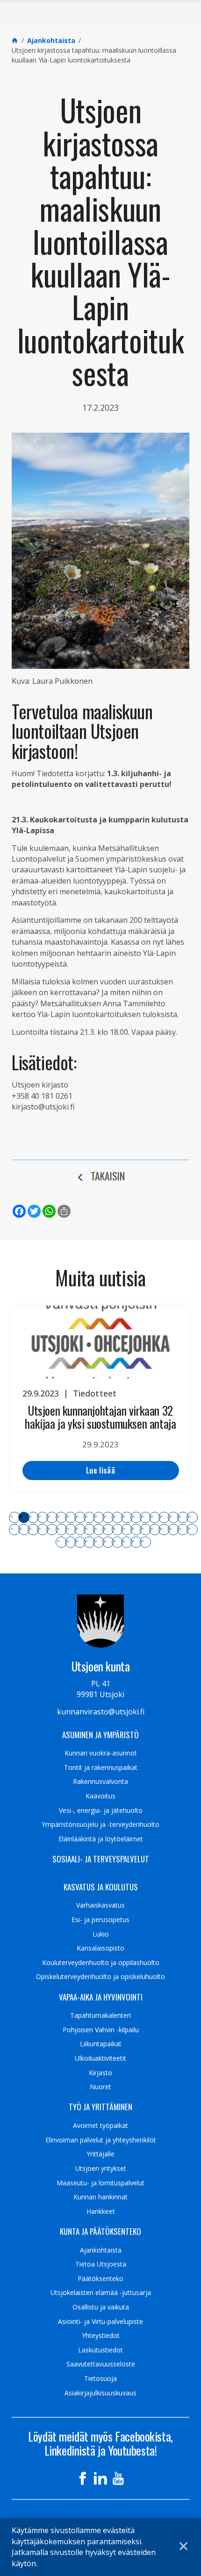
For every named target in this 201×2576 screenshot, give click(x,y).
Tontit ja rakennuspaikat (101, 1768)
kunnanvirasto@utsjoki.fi (101, 1712)
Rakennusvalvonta (100, 1782)
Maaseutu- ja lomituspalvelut (100, 2183)
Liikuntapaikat (101, 2044)
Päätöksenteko (100, 2279)
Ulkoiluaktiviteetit (100, 2058)
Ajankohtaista (101, 2250)
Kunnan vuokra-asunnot (101, 1753)
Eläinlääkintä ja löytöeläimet (101, 1839)
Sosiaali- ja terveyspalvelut (101, 1859)
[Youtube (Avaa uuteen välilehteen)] (118, 2478)
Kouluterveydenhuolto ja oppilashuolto (101, 1963)
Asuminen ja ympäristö (100, 1735)
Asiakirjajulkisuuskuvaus (100, 2393)
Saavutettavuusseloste (101, 2364)
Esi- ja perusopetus (100, 1920)
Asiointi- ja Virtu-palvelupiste (100, 2322)
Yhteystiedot (101, 2336)
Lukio (101, 1934)
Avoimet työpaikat (100, 2126)
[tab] (14, 1517)
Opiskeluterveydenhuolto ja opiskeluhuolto (100, 1977)
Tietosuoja (100, 2379)
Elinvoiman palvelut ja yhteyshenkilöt (101, 2140)
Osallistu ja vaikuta (101, 2307)
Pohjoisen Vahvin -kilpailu (101, 2030)
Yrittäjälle (100, 2154)
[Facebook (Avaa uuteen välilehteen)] (83, 2478)
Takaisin (108, 1176)
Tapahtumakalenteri (100, 2015)
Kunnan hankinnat (100, 2197)
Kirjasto (100, 2073)
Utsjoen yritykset (101, 2169)
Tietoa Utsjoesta (101, 2264)
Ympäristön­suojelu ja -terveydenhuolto (100, 1825)
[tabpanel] (100, 1398)
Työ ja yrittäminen (100, 2107)
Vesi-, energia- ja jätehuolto (101, 1811)
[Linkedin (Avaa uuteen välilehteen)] (100, 2478)
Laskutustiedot (100, 2350)
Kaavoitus (100, 1796)
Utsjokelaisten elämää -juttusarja (101, 2293)
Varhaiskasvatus (100, 1905)
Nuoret (100, 2087)
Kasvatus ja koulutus (101, 1887)
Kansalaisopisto (100, 1948)
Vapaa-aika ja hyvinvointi (101, 1997)
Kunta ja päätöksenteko (100, 2232)
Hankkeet (101, 2211)
